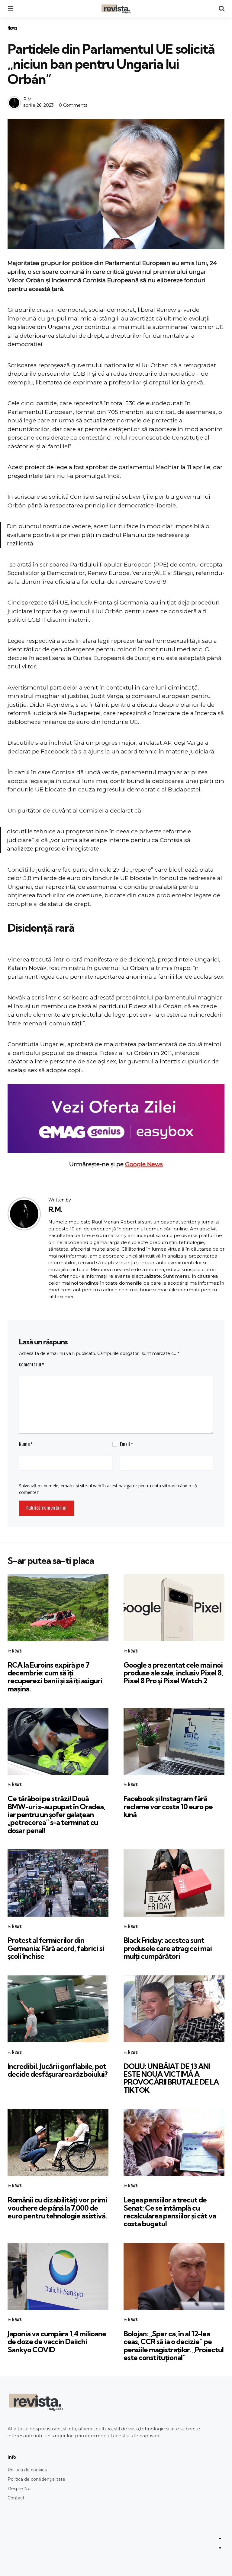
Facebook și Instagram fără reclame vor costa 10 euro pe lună (168, 1806)
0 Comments (73, 105)
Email (127, 1444)
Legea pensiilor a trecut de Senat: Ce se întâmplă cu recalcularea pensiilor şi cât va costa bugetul (170, 2212)
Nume (26, 1444)
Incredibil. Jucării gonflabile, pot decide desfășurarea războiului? (58, 2070)
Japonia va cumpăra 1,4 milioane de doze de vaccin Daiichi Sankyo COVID (57, 2342)
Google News (144, 1164)
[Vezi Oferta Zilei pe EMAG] (116, 1118)
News (12, 28)
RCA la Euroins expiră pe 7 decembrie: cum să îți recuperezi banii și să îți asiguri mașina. (55, 1677)
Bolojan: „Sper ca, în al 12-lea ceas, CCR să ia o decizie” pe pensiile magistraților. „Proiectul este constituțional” (174, 2346)
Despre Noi (19, 2489)
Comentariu (32, 1365)
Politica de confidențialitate (36, 2479)
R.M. (28, 99)
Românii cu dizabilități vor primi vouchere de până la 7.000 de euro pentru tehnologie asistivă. (57, 2208)
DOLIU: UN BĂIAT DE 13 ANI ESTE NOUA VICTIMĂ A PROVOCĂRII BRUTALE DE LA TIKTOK (171, 2078)
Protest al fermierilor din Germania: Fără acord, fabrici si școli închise (56, 1948)
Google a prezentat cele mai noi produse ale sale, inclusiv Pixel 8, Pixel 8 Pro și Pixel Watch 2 (173, 1673)
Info (12, 2457)
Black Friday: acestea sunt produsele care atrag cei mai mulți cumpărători (168, 1948)
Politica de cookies (27, 2470)
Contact (16, 2498)
